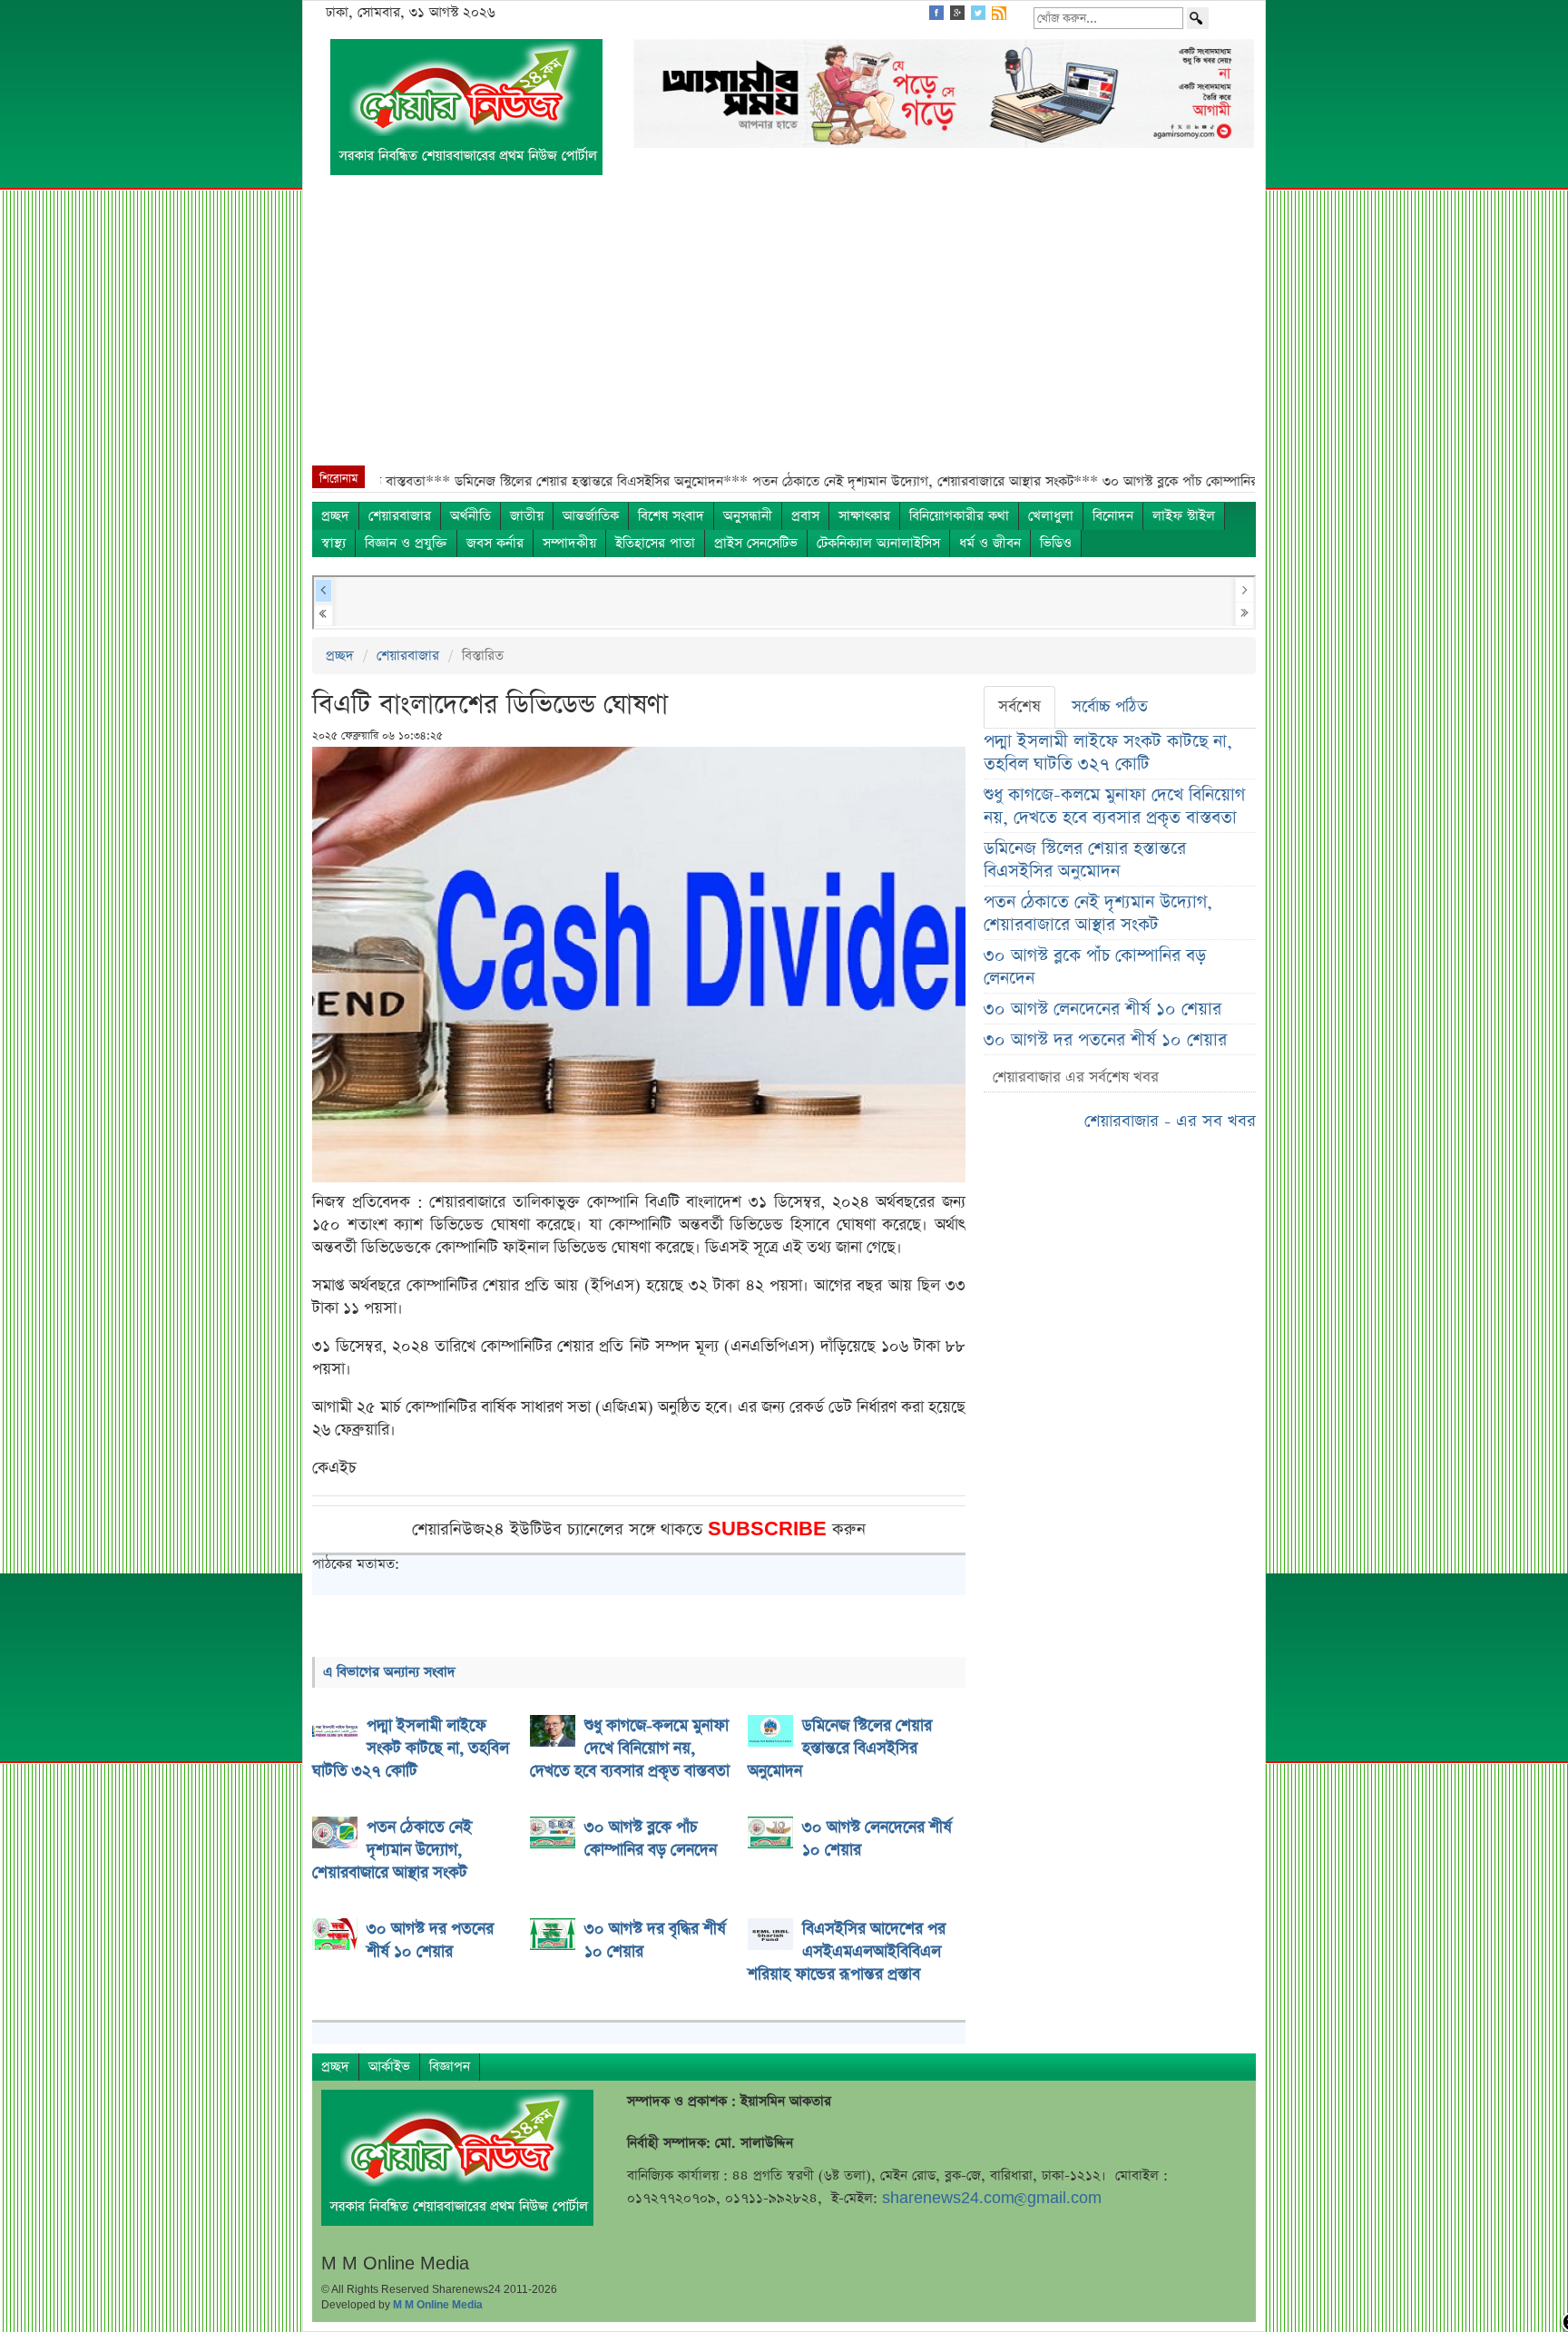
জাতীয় (527, 516)
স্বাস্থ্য (333, 543)
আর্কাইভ (389, 2067)
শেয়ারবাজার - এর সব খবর (1170, 1121)
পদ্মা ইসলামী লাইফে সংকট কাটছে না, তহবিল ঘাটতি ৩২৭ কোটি (1108, 753)
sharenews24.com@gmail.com (992, 2198)
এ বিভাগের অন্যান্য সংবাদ (389, 1672)
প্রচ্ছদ (335, 516)
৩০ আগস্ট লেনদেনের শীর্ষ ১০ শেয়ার (1102, 1009)
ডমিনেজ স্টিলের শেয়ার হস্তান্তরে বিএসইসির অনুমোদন (1085, 860)
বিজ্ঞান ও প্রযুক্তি (406, 543)
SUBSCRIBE (770, 1529)
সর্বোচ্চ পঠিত (1110, 707)
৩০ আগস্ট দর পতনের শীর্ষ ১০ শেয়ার (1105, 1040)
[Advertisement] (784, 329)
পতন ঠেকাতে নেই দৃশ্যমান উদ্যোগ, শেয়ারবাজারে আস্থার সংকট (1098, 914)
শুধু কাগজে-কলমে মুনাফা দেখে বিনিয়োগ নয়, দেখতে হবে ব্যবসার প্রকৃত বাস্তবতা (1114, 807)
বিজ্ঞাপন (450, 2067)
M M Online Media (438, 2305)
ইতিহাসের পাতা (655, 543)
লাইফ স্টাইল (1184, 516)
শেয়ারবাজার (400, 516)
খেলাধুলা (1051, 516)
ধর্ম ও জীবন (990, 543)
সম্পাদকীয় (569, 543)
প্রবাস (805, 516)
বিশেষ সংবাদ (671, 516)
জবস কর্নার (495, 543)
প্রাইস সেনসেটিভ (756, 543)
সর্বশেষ (1019, 707)
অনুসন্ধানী (748, 516)
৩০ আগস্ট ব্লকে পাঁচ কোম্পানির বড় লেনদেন (1095, 967)
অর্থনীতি (470, 516)
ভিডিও (1056, 543)
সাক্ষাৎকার (864, 516)
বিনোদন (1113, 516)
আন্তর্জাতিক (591, 516)
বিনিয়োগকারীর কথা (959, 516)
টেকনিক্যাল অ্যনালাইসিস (878, 543)
